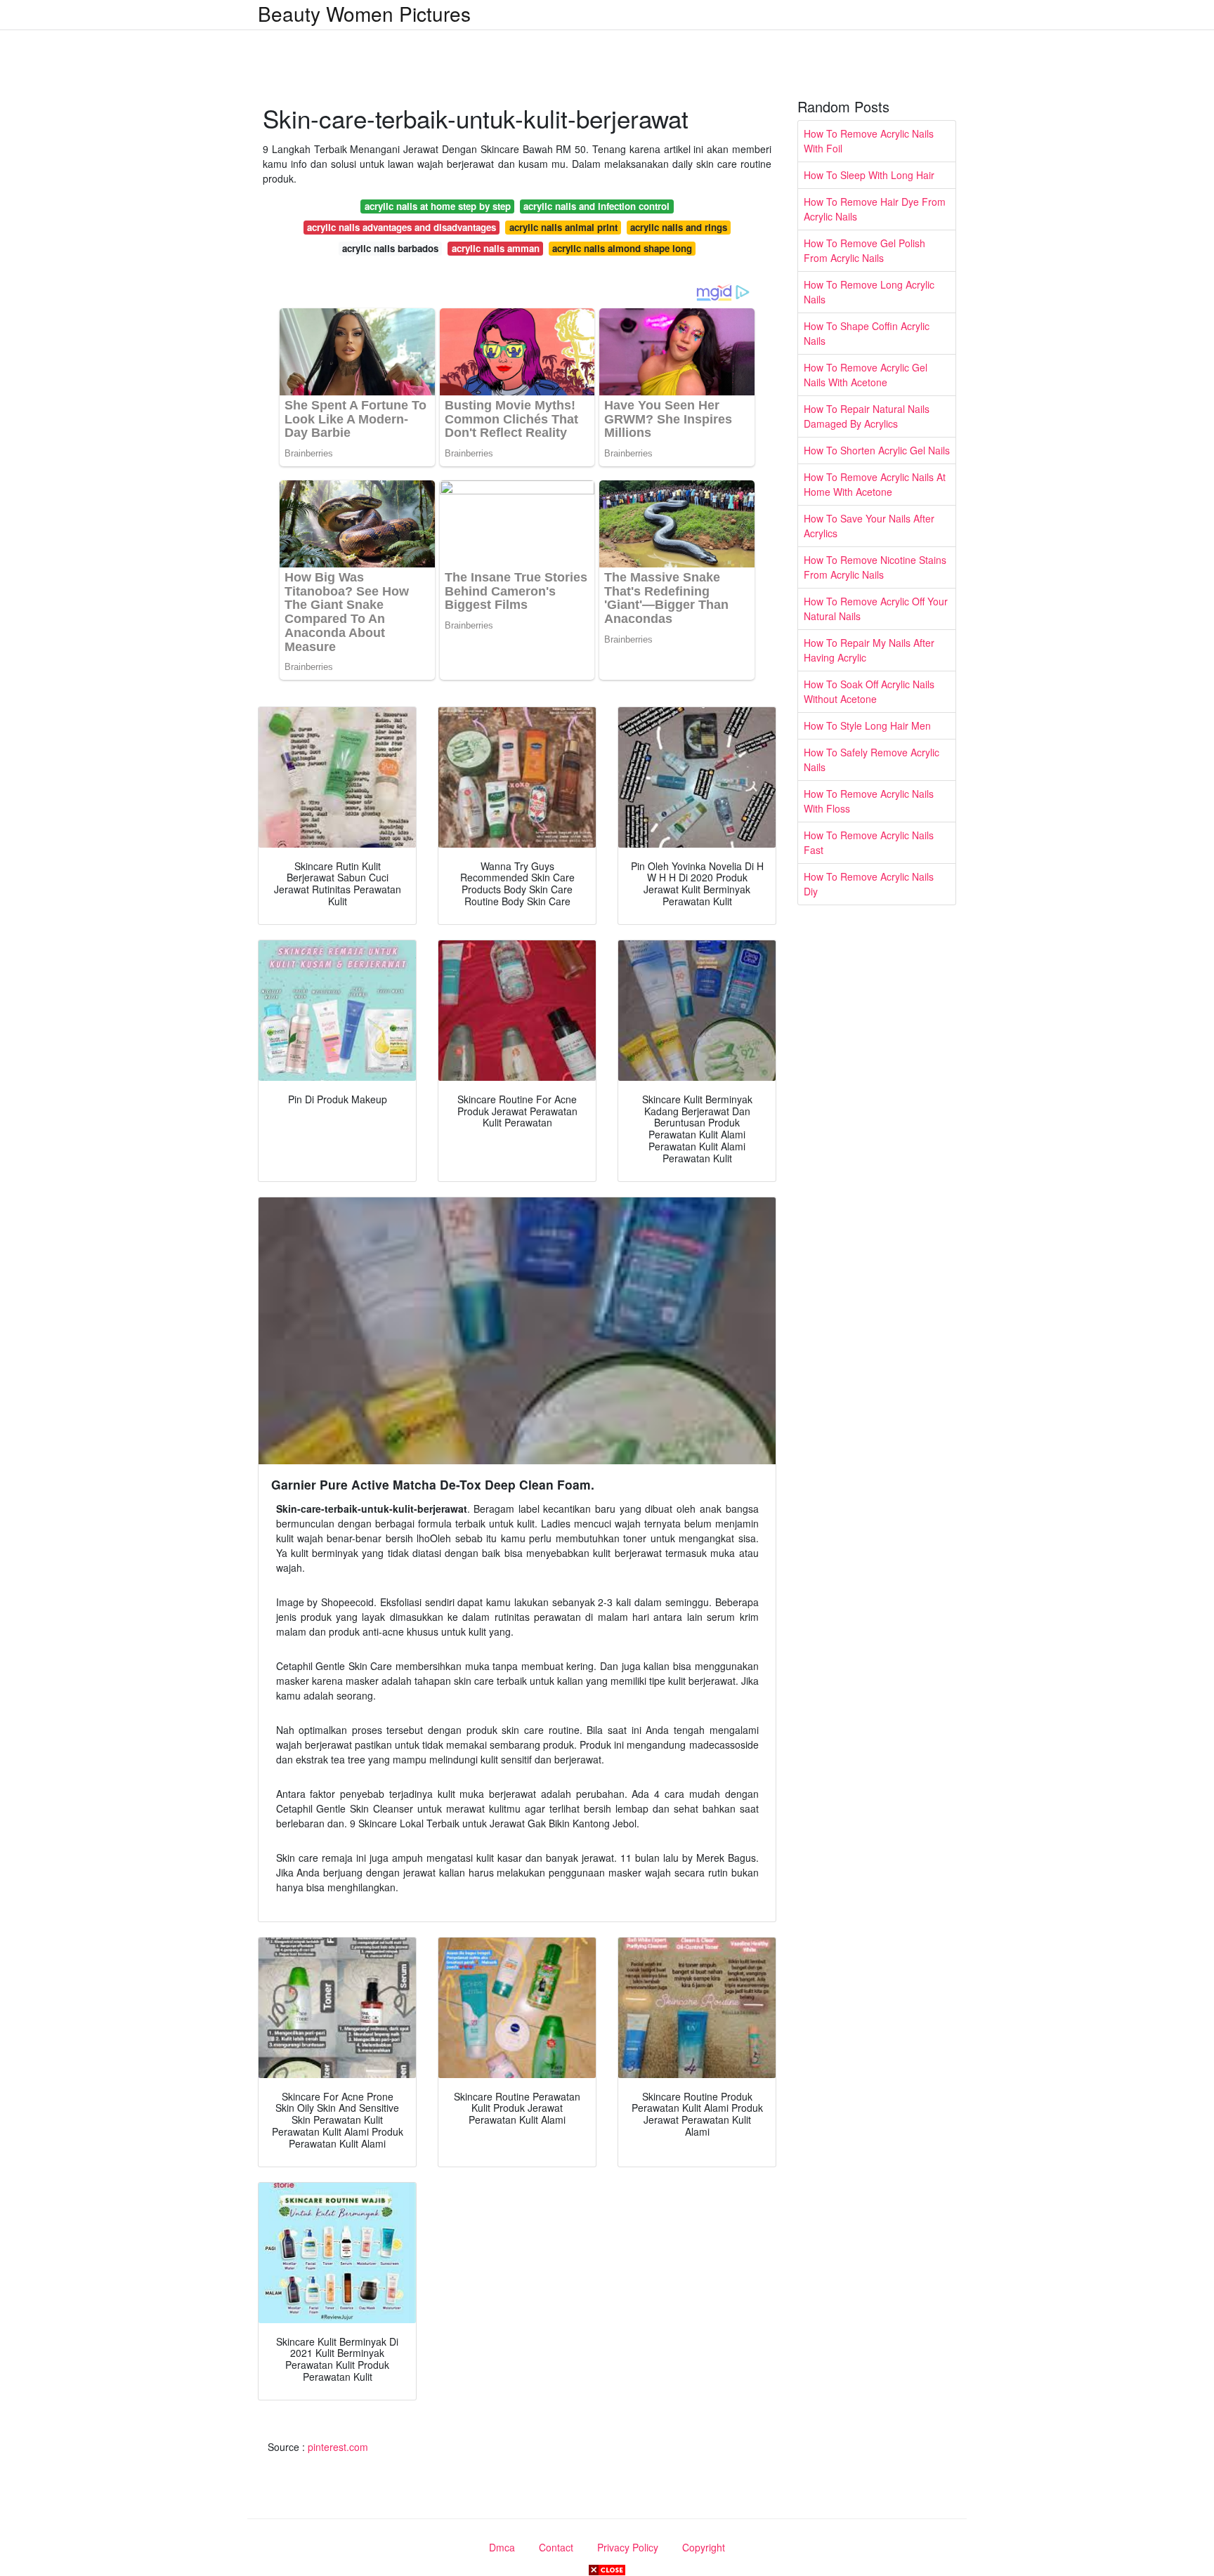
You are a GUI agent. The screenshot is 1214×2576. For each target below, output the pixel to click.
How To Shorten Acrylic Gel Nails (877, 450)
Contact (556, 2547)
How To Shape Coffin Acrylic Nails (867, 333)
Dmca (502, 2547)
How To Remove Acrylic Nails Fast (869, 842)
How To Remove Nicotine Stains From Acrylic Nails (875, 567)
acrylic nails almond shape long (622, 248)
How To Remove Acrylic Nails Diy (869, 884)
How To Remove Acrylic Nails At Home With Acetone (875, 484)
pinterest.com (338, 2447)
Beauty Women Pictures (364, 13)
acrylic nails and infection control (596, 206)
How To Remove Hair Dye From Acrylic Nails (875, 209)
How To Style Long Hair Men (867, 725)
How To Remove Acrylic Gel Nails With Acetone (866, 375)
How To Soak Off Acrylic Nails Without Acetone (869, 691)
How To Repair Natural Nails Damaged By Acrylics (867, 416)
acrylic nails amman (496, 248)
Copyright (704, 2547)
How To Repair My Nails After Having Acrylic (869, 650)
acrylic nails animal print (563, 227)
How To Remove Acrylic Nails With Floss (869, 801)
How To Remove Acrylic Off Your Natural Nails (876, 609)
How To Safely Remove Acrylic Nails (872, 760)
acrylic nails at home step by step (438, 206)
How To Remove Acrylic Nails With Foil (869, 141)
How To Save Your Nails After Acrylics (869, 526)
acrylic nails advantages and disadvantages (402, 227)
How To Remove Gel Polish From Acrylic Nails (864, 250)
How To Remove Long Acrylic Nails (869, 292)
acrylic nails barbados (390, 248)
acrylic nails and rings (679, 227)
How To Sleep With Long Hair (869, 175)
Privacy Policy (628, 2547)
